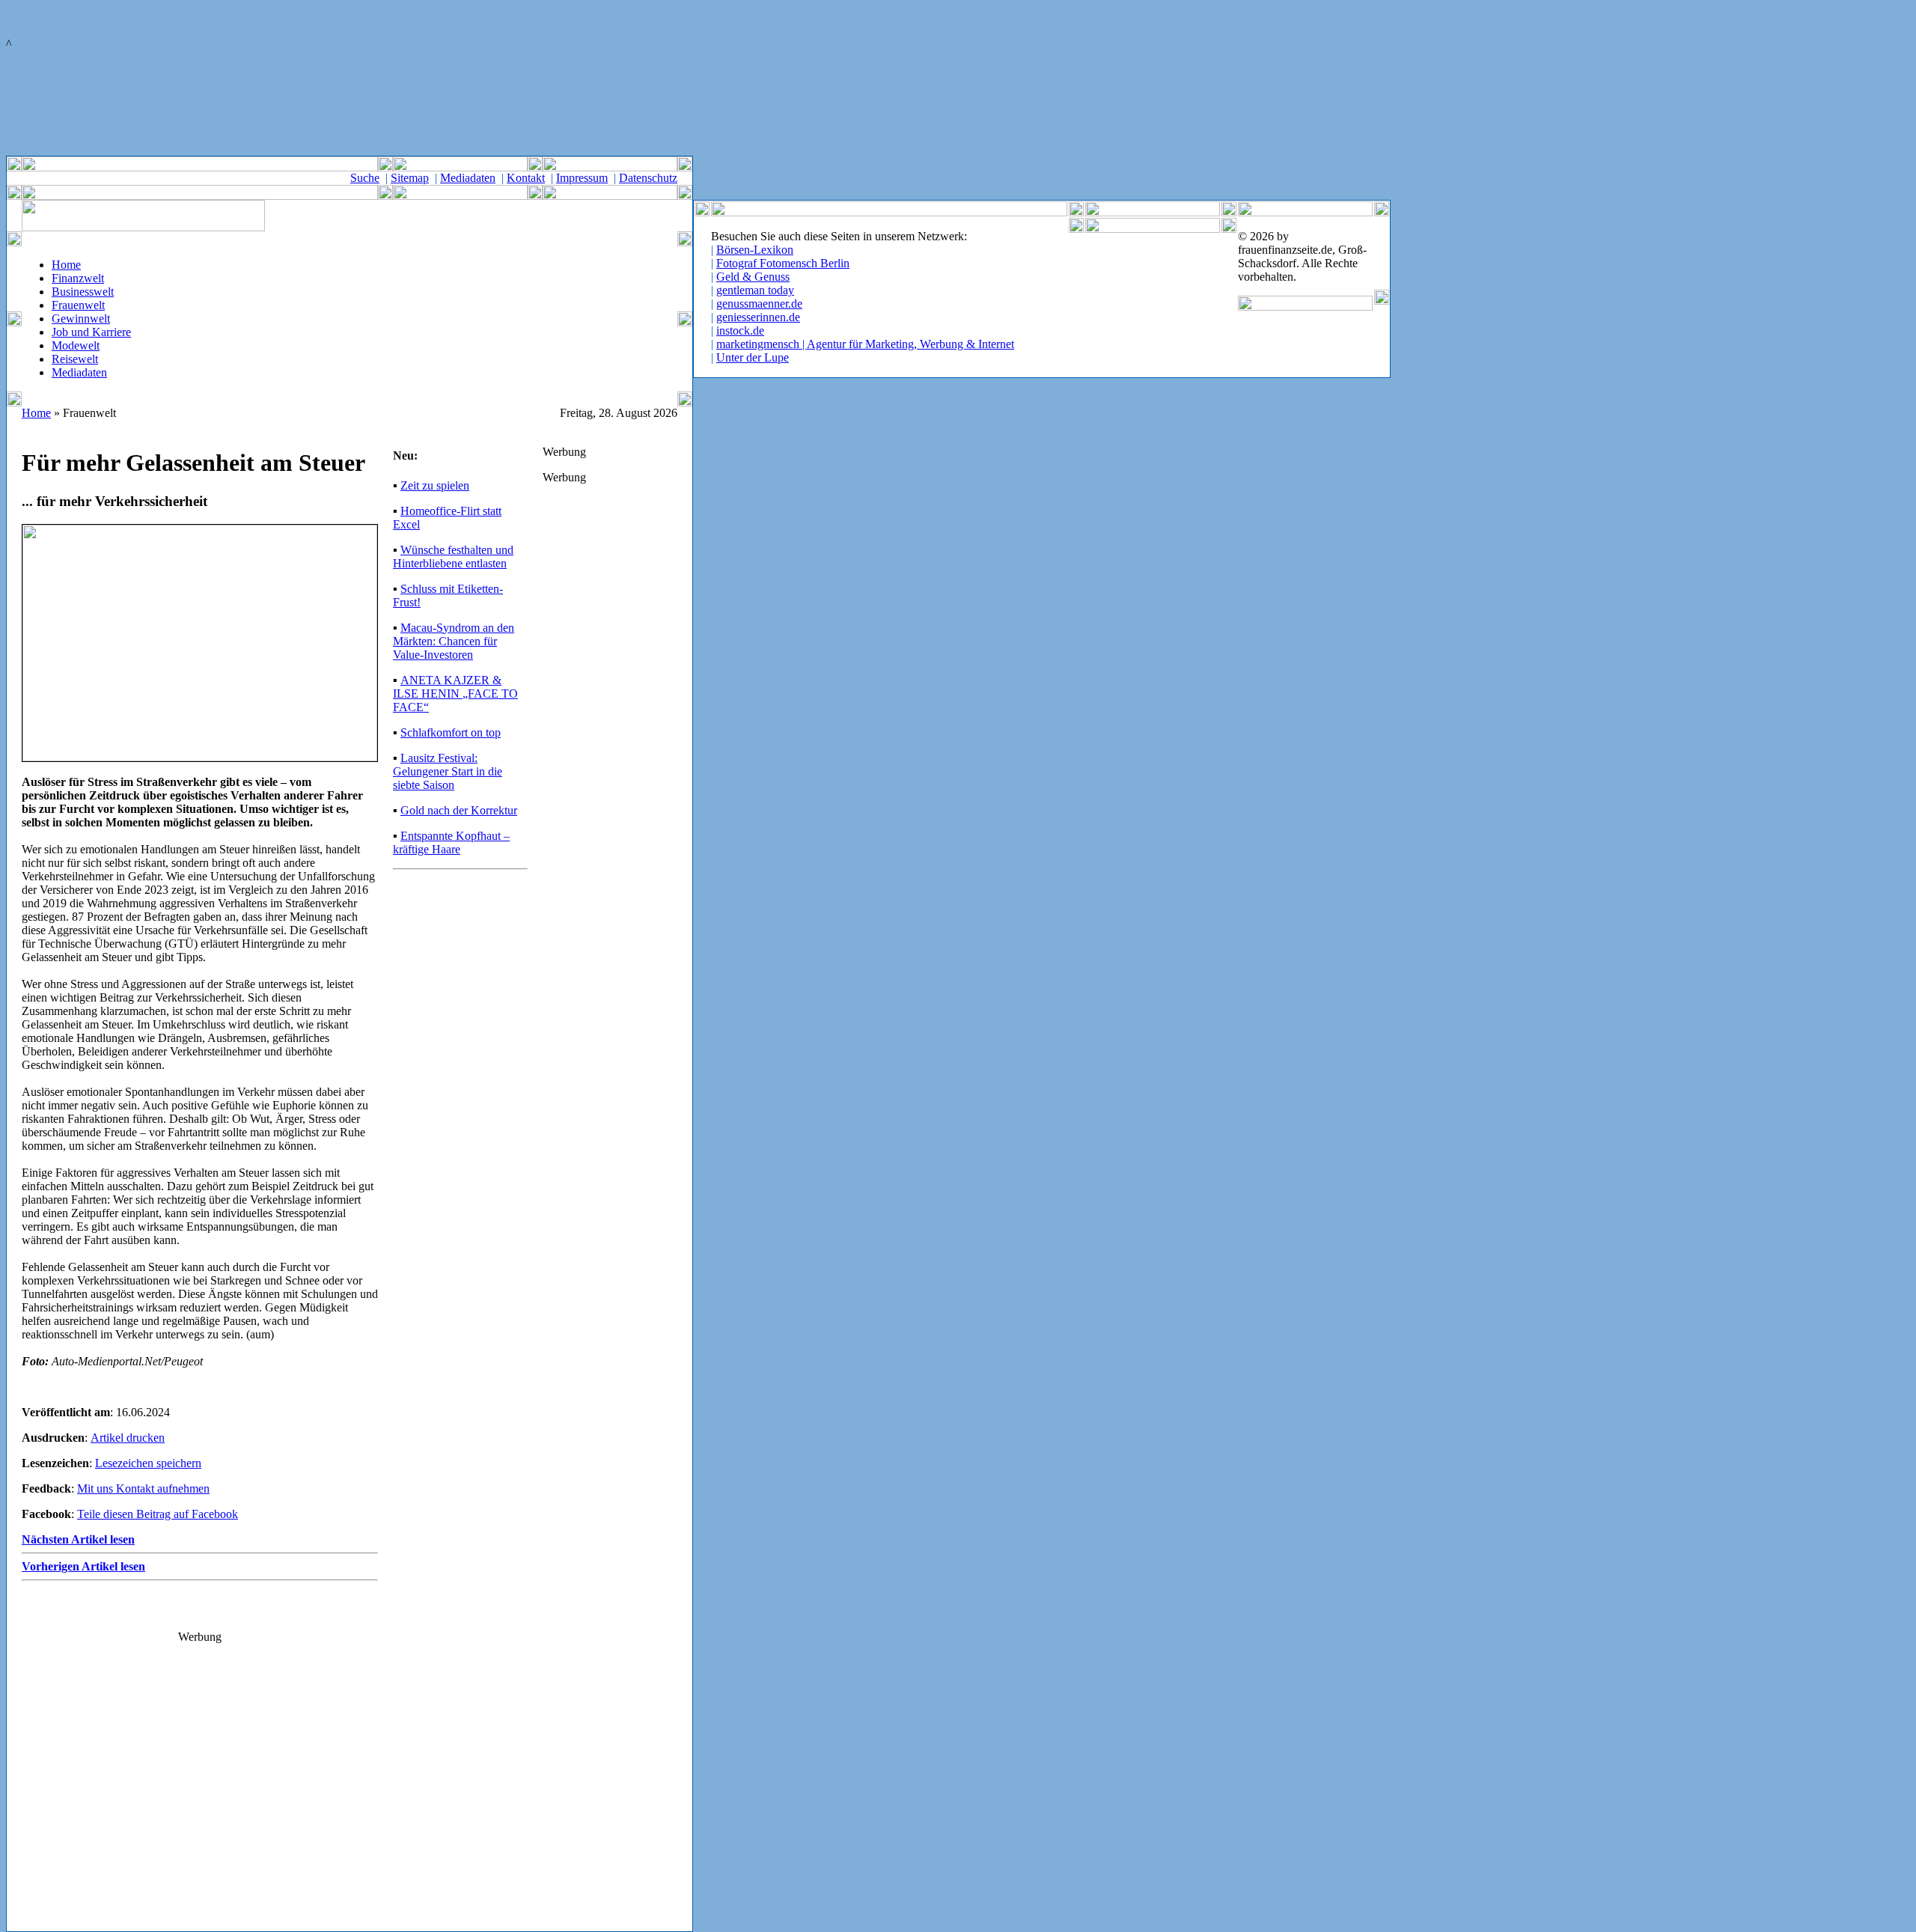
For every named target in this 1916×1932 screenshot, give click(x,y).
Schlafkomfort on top (451, 732)
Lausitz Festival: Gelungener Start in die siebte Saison (448, 771)
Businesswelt (83, 292)
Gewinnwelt (81, 319)
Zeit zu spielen (435, 485)
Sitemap (410, 178)
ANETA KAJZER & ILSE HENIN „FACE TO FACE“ (455, 694)
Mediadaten (468, 178)
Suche (365, 178)
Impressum (582, 178)
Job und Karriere (91, 332)
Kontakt (526, 178)
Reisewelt (75, 359)
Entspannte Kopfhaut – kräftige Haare (451, 842)
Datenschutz (648, 178)
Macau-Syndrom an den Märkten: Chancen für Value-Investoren (454, 641)
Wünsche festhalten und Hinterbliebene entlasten (453, 557)
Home (66, 265)
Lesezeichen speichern (148, 1463)
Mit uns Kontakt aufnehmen (143, 1488)
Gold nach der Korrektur (459, 810)
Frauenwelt (78, 305)
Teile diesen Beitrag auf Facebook (158, 1514)
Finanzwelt (78, 278)
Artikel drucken (128, 1438)
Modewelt (76, 345)
